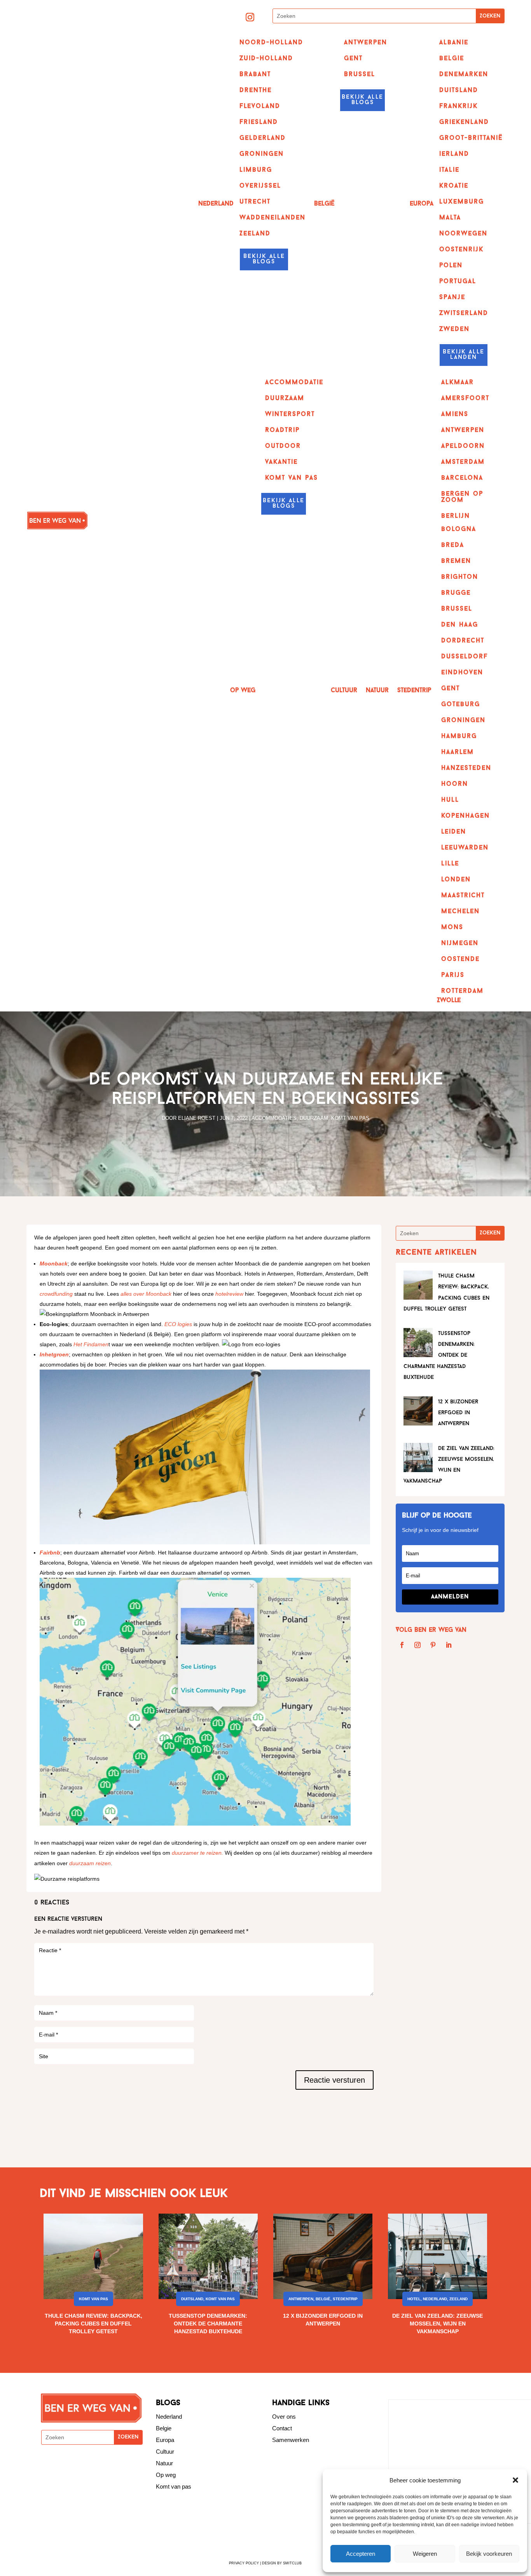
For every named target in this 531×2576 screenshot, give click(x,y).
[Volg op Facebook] (402, 1645)
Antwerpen (366, 43)
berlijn (456, 516)
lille (450, 864)
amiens (455, 414)
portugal (458, 282)
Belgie (164, 2428)
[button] (515, 2480)
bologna (459, 529)
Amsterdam (463, 462)
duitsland (459, 91)
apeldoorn (463, 446)
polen (451, 266)
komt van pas (292, 478)
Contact (282, 2428)
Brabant (255, 75)
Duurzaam (285, 399)
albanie (454, 43)
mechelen (460, 912)
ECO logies (178, 1324)
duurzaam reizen (90, 1863)
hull (450, 800)
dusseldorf (465, 657)
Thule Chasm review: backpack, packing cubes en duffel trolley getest (93, 2324)
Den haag (460, 625)
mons (452, 928)
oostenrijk (461, 250)
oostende (460, 959)
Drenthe (256, 91)
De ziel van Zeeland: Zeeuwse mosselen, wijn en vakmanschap (438, 2324)
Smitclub (292, 2563)
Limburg (256, 170)
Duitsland (192, 2299)
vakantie (281, 462)
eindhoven (462, 673)
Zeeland (255, 234)
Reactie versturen (334, 2080)
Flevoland (260, 106)
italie (449, 170)
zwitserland (464, 313)
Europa (422, 204)
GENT (353, 59)
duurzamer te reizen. (197, 1853)
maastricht (463, 896)
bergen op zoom (462, 497)
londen (456, 880)
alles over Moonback (146, 1294)
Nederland (216, 204)
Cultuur (344, 691)
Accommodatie (294, 383)
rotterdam (462, 991)
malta (450, 218)
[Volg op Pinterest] (433, 1645)
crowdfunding (56, 1294)
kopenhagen (465, 816)
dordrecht (463, 641)
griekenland (464, 122)
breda (453, 545)
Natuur (377, 691)
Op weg (166, 2475)
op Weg (243, 691)
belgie (452, 59)
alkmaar (458, 383)
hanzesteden (466, 768)
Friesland (259, 122)
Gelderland (263, 138)
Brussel (360, 75)
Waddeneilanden (272, 218)
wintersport (290, 414)
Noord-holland (271, 43)
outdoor (283, 446)
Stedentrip (414, 691)
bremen (456, 561)
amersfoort (465, 399)
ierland (454, 154)
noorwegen (463, 234)
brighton (460, 577)
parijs (453, 975)
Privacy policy (244, 2563)
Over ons (284, 2417)
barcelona (462, 478)
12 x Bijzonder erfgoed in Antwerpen (458, 1413)
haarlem (458, 752)
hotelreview (229, 1294)
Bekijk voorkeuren (489, 2554)
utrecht (255, 202)
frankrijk (459, 106)
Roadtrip (282, 430)
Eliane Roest (197, 1118)
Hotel (414, 2299)
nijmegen (460, 943)
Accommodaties (274, 1118)
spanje (452, 298)
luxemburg (462, 202)
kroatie (454, 186)
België (324, 204)
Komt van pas (350, 1118)
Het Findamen (91, 1344)
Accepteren (361, 2554)
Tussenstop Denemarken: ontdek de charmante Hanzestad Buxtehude (439, 1356)
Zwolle (449, 1001)
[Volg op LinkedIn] (449, 1645)
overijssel (260, 186)
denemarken (464, 75)
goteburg (461, 705)
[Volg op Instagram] (250, 17)
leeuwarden (465, 848)
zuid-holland (266, 59)
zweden (454, 329)
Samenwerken (291, 2440)
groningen (463, 721)
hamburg (459, 736)
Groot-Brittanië (471, 138)
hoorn (455, 784)
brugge (456, 593)
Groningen (262, 154)
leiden (454, 832)
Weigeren (425, 2554)
